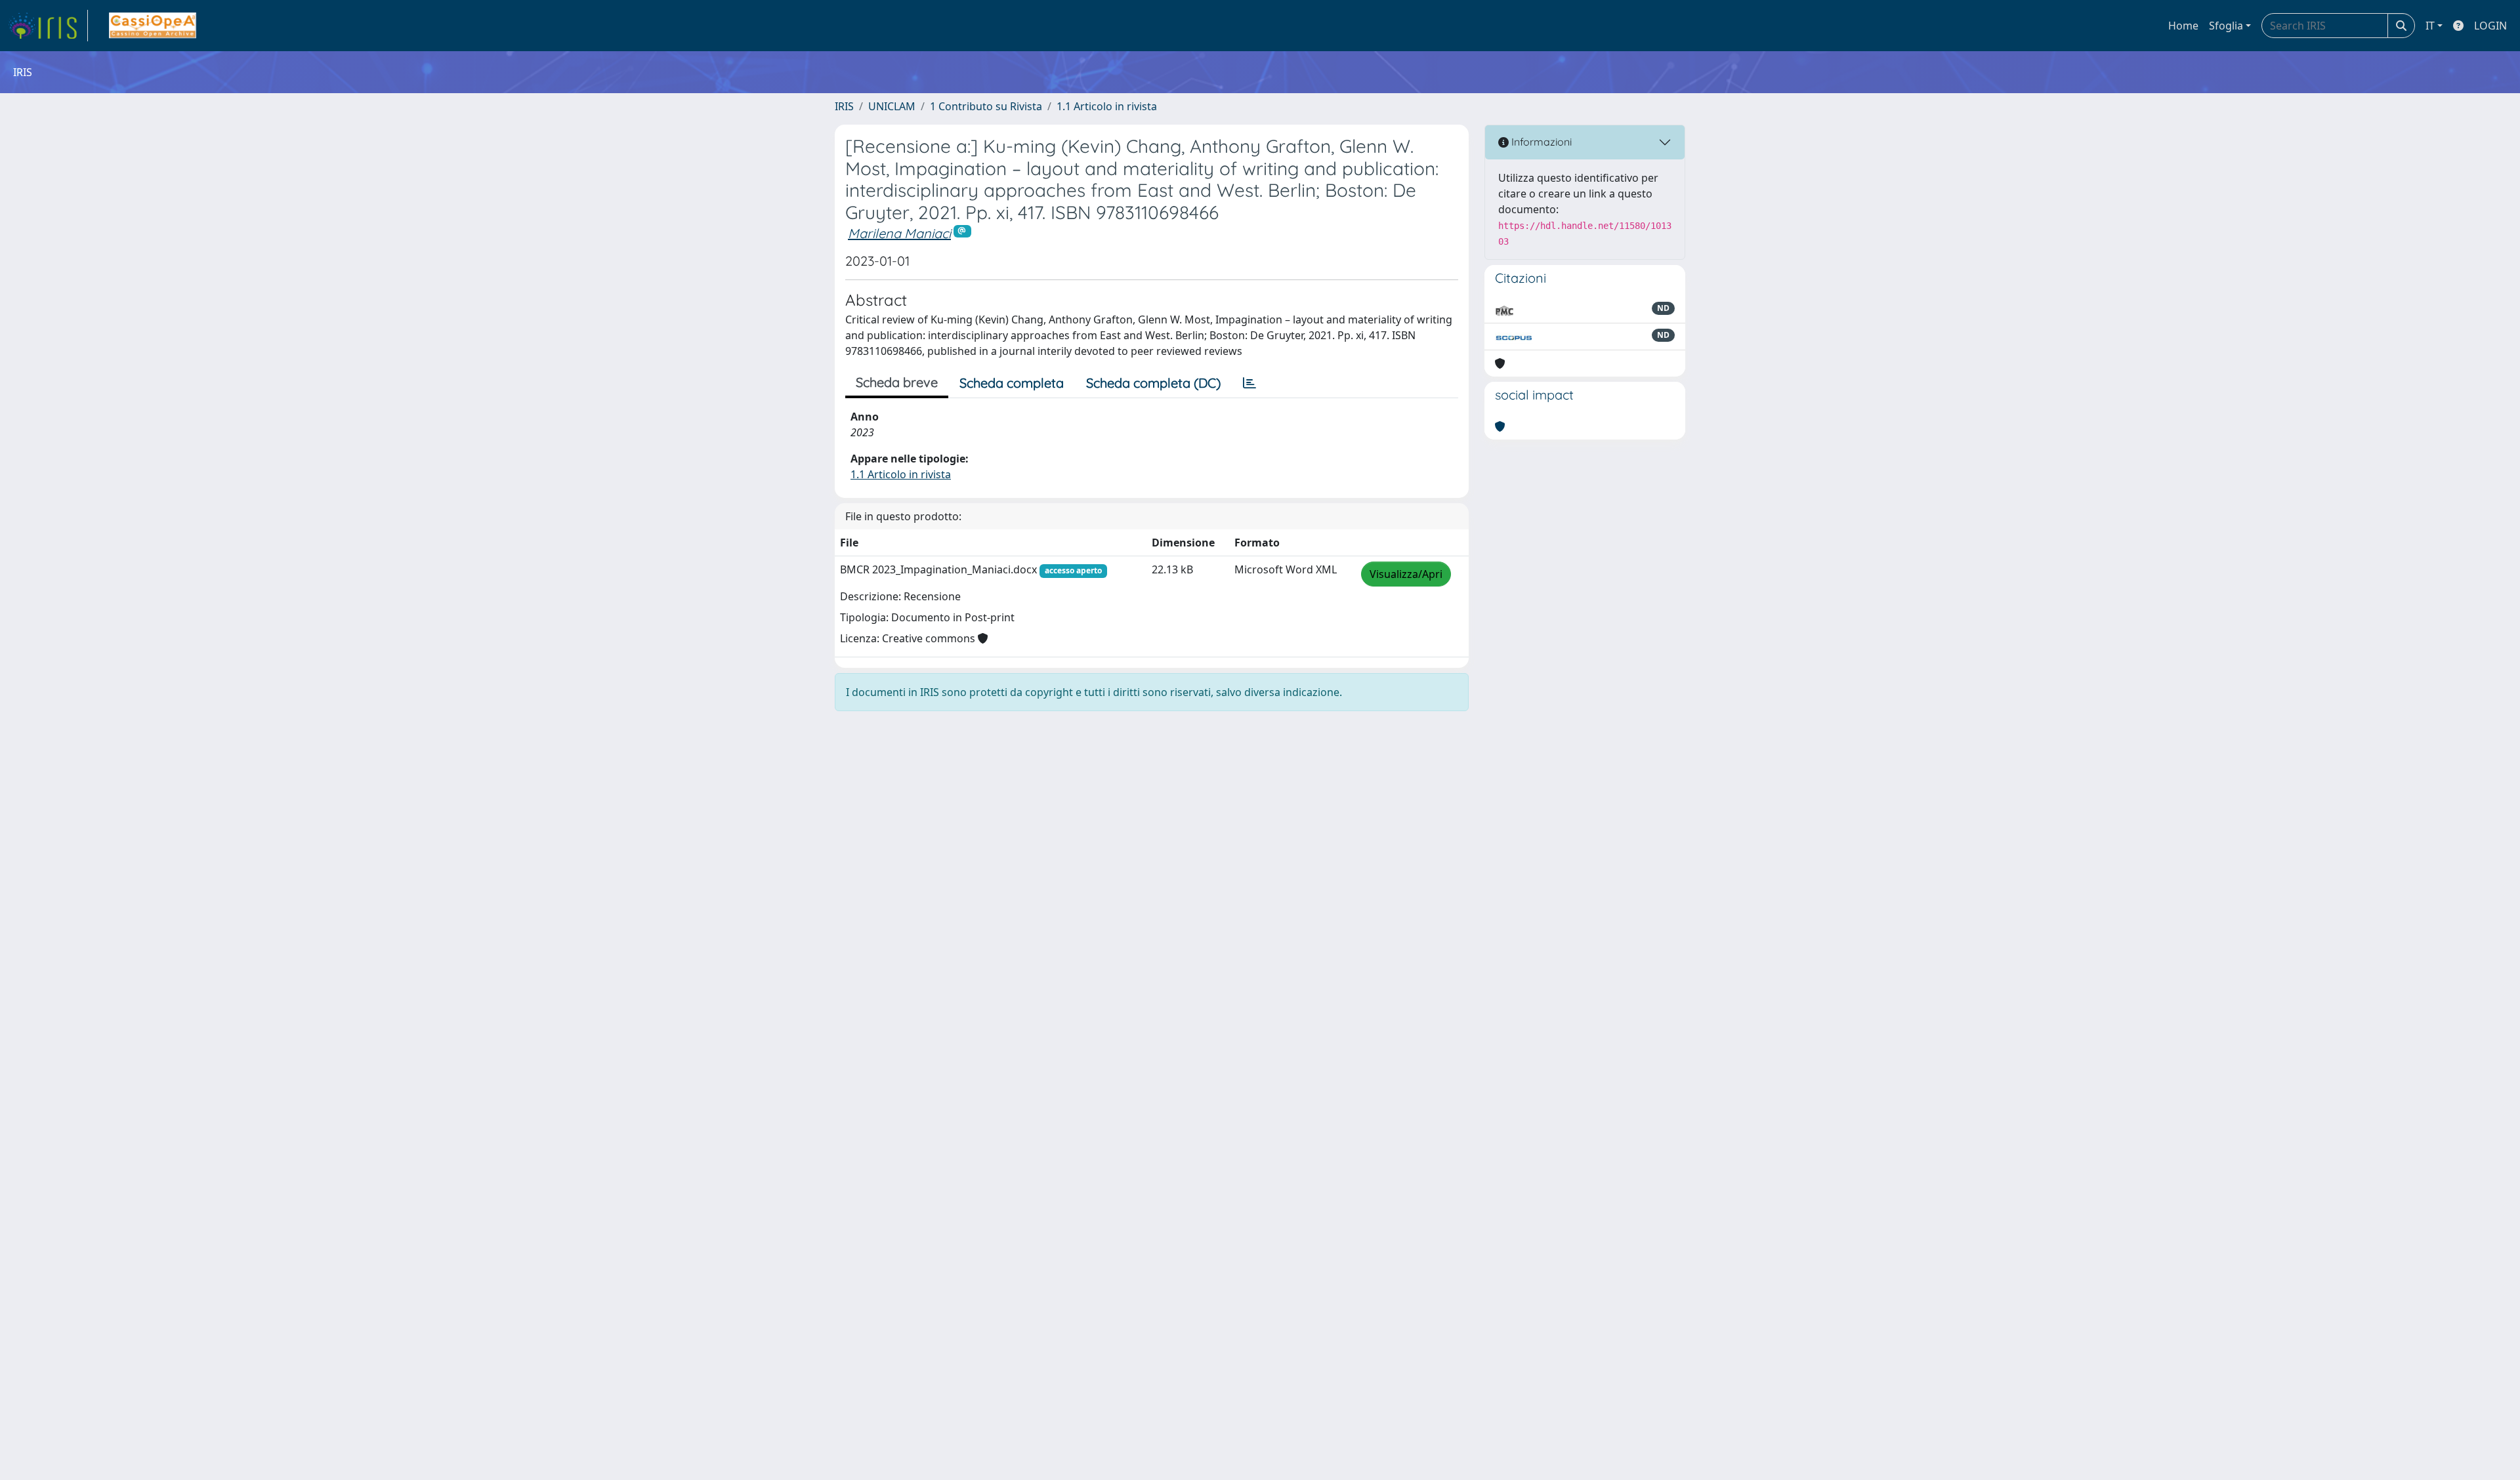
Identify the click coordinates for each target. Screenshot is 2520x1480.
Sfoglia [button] (2226, 26)
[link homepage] (48, 26)
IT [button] (2430, 26)
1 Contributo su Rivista (986, 106)
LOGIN (2490, 26)
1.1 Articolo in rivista (1107, 106)
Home (2183, 26)
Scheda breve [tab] (897, 382)
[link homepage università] (153, 26)
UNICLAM (892, 106)
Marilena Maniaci (899, 233)
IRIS (844, 106)
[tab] (1249, 383)
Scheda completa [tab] (1012, 383)
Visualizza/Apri (1406, 574)
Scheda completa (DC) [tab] (1153, 383)
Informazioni (1540, 142)
